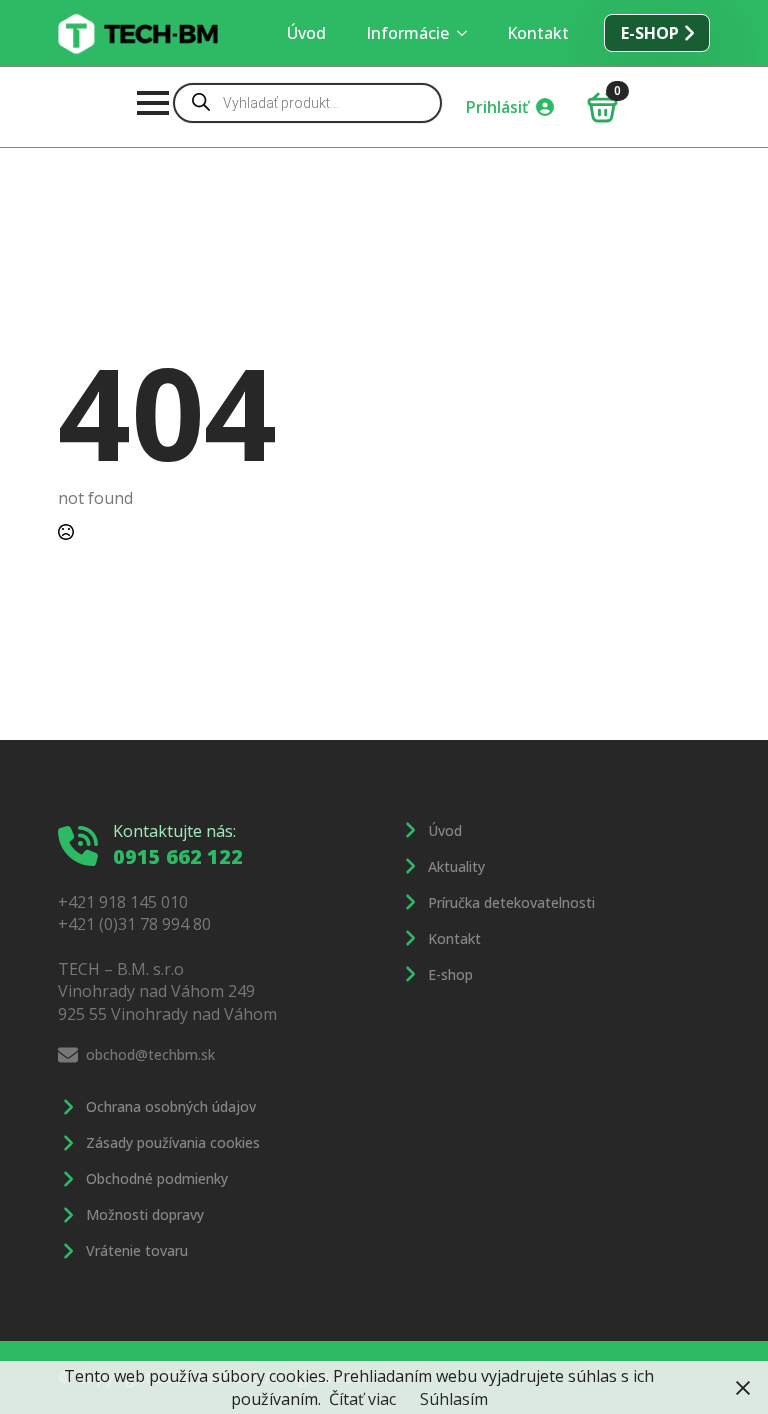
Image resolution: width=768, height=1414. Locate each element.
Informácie (407, 33)
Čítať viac (362, 1399)
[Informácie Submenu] (468, 33)
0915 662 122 (178, 856)
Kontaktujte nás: (174, 831)
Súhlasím (454, 1399)
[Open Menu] (153, 103)
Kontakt (538, 33)
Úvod (306, 33)
